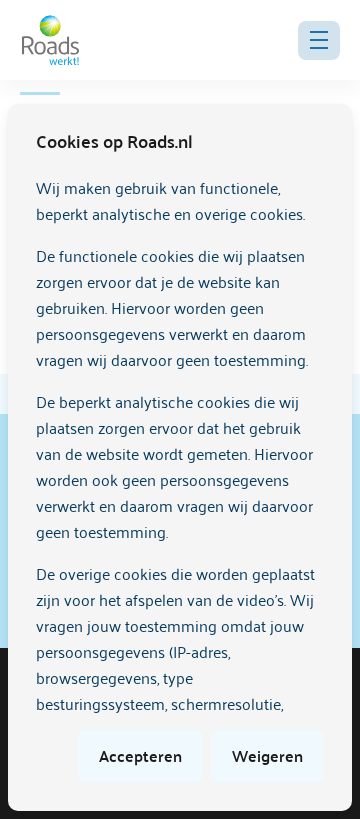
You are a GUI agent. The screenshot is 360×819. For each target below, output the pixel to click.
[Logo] (50, 40)
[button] (319, 40)
